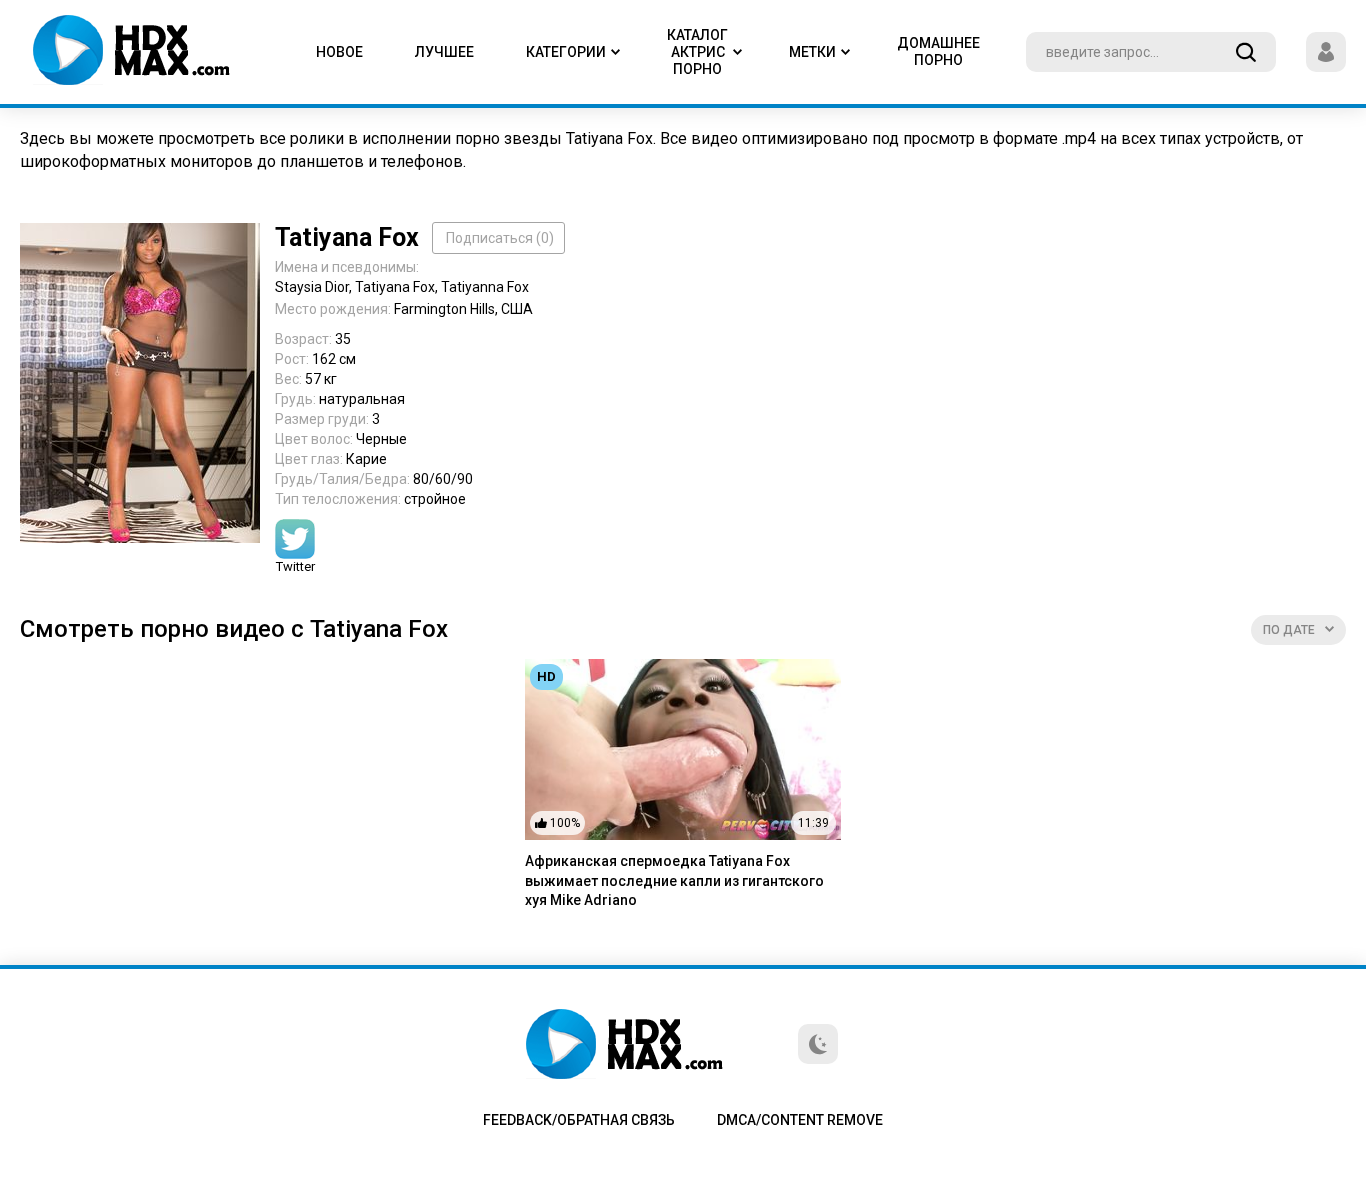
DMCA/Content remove (800, 1120)
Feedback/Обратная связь (579, 1120)
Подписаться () (500, 238)
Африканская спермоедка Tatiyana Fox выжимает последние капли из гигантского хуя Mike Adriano (674, 880)
